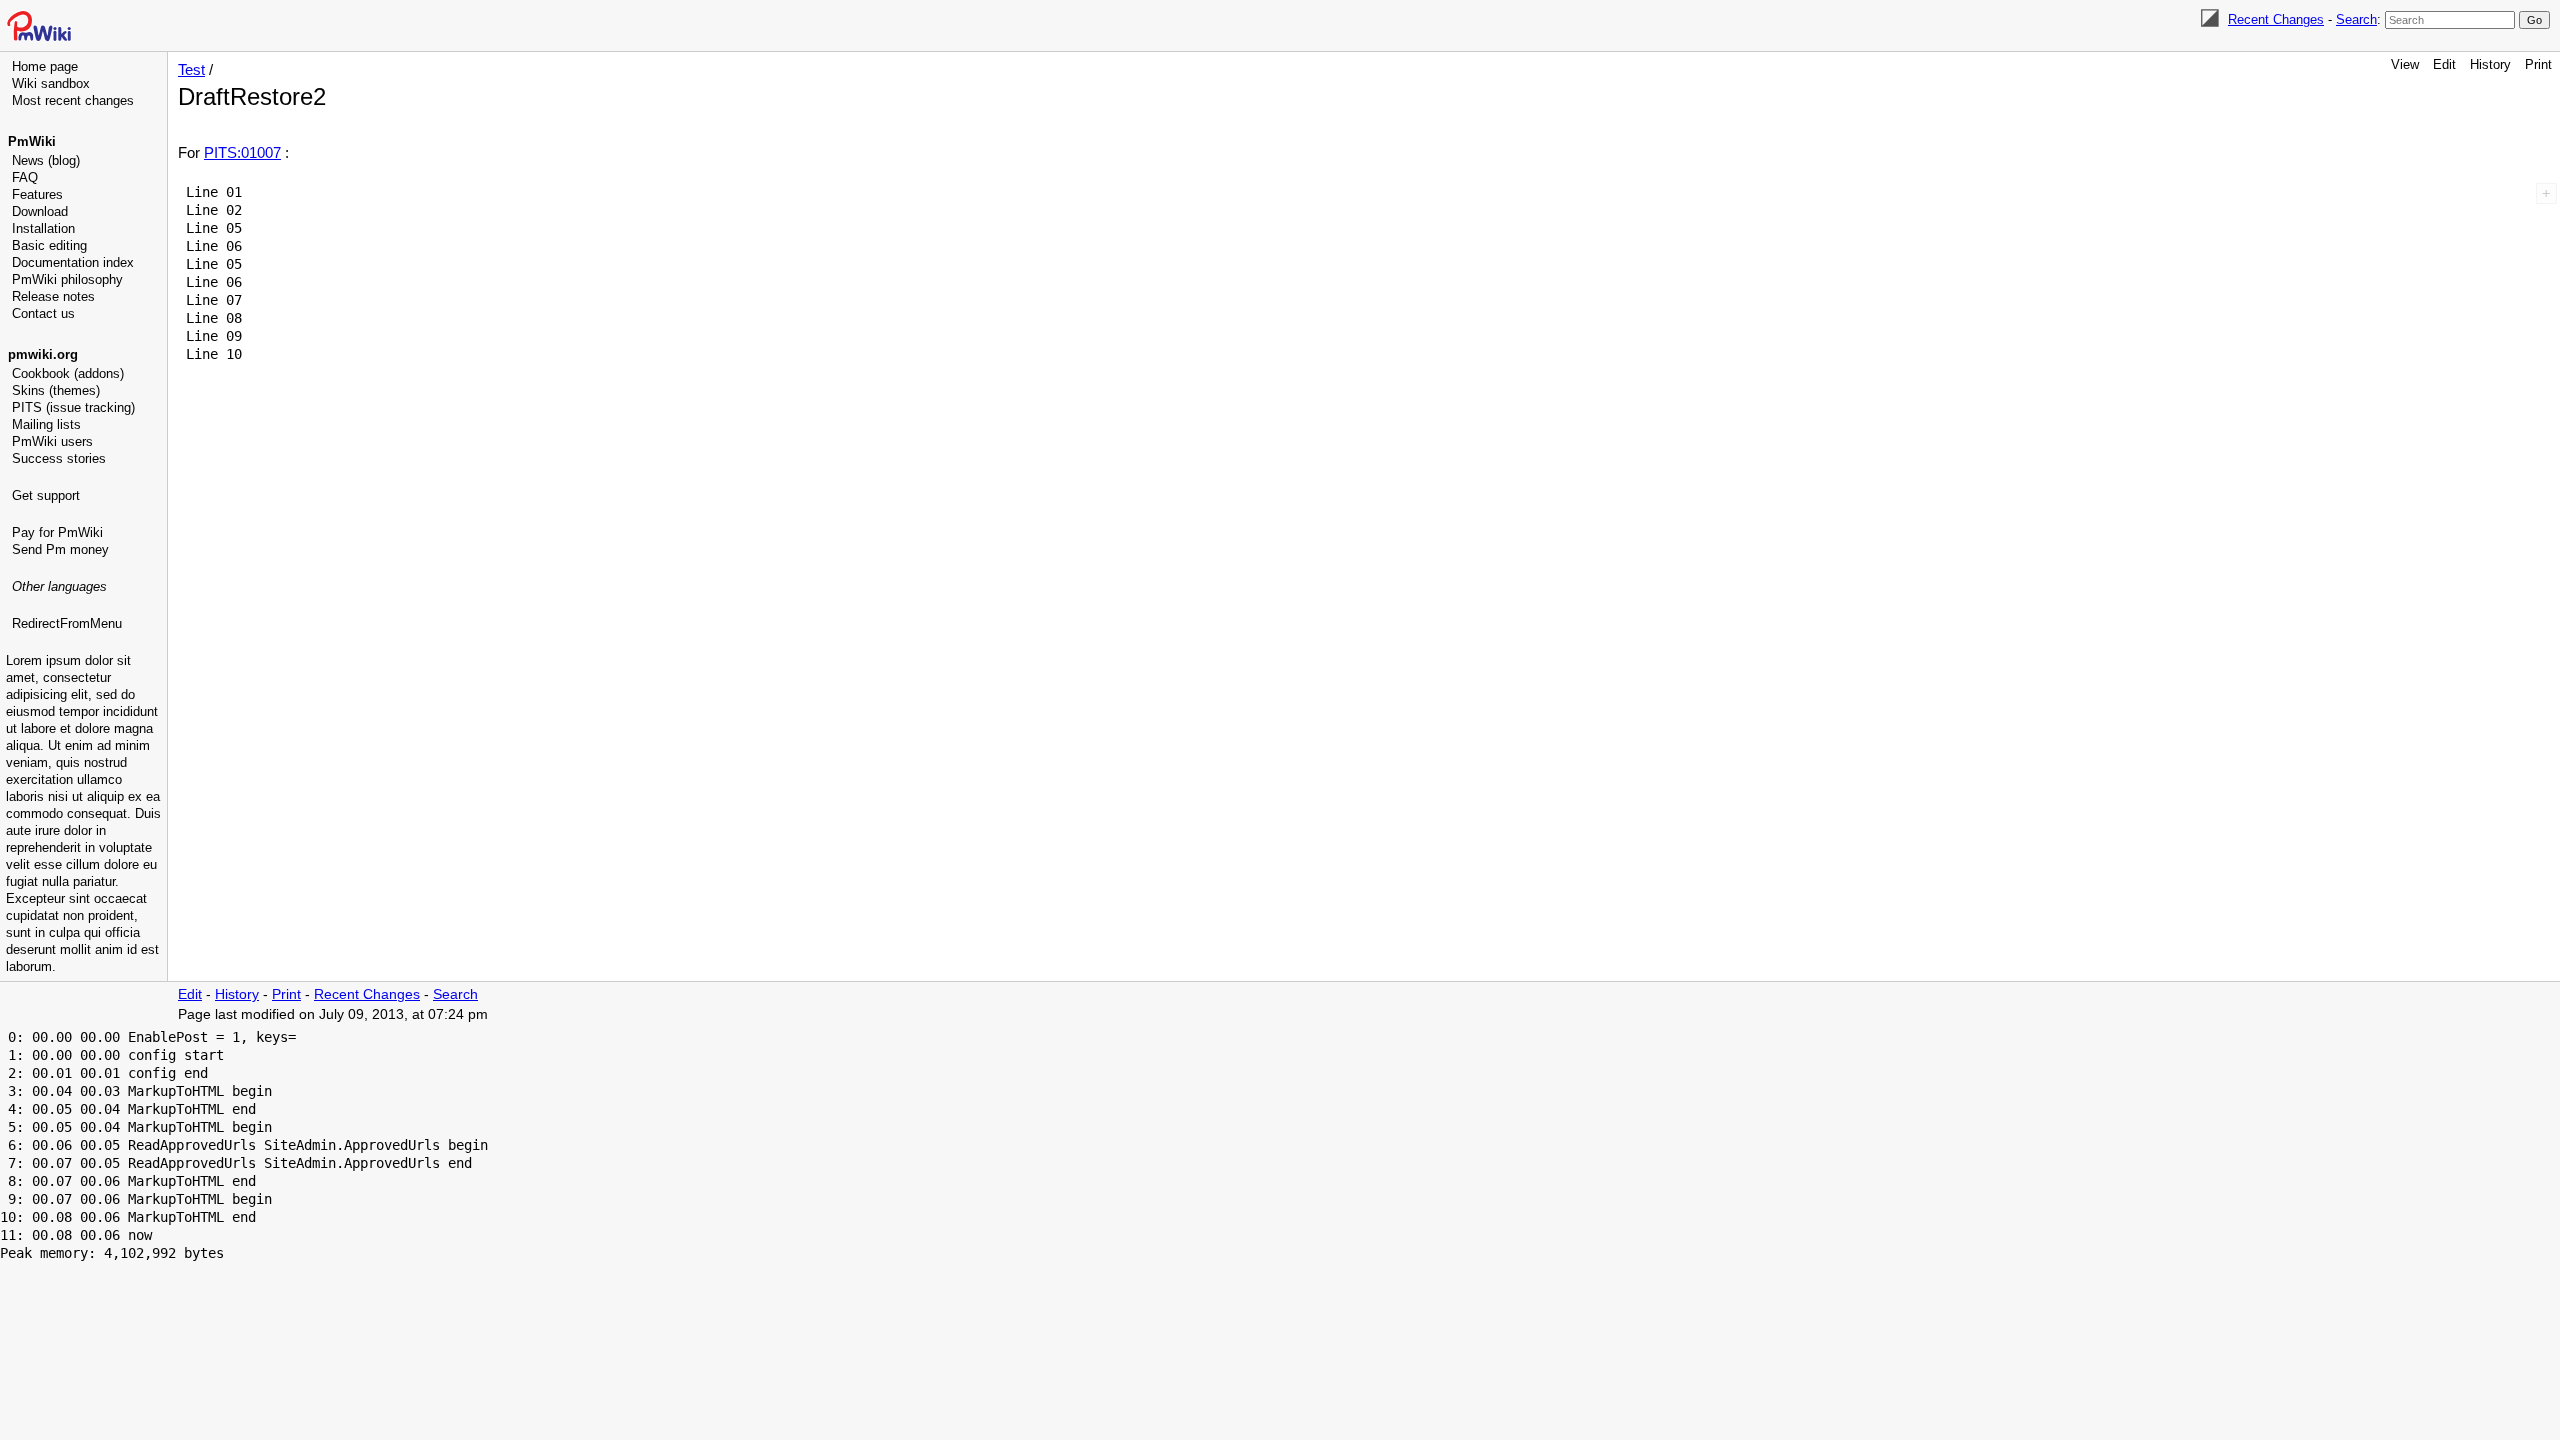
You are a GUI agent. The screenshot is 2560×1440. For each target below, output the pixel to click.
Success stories (59, 458)
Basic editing (49, 245)
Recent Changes (2276, 19)
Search (2356, 19)
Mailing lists (46, 424)
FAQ (25, 177)
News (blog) (46, 160)
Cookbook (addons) (68, 373)
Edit (2444, 64)
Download (40, 211)
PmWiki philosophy (67, 279)
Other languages (59, 586)
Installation (43, 228)
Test (191, 69)
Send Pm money (60, 549)
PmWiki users (52, 441)
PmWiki (32, 141)
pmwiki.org (43, 354)
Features (37, 194)
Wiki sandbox (51, 83)
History (2490, 64)
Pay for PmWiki (57, 532)
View (2405, 64)
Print (2538, 64)
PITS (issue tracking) (73, 407)
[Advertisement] (86, 735)
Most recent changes (73, 100)
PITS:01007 (242, 152)
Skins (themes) (56, 390)
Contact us (43, 313)
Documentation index (73, 262)
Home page (45, 66)
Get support (46, 495)
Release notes (53, 296)
